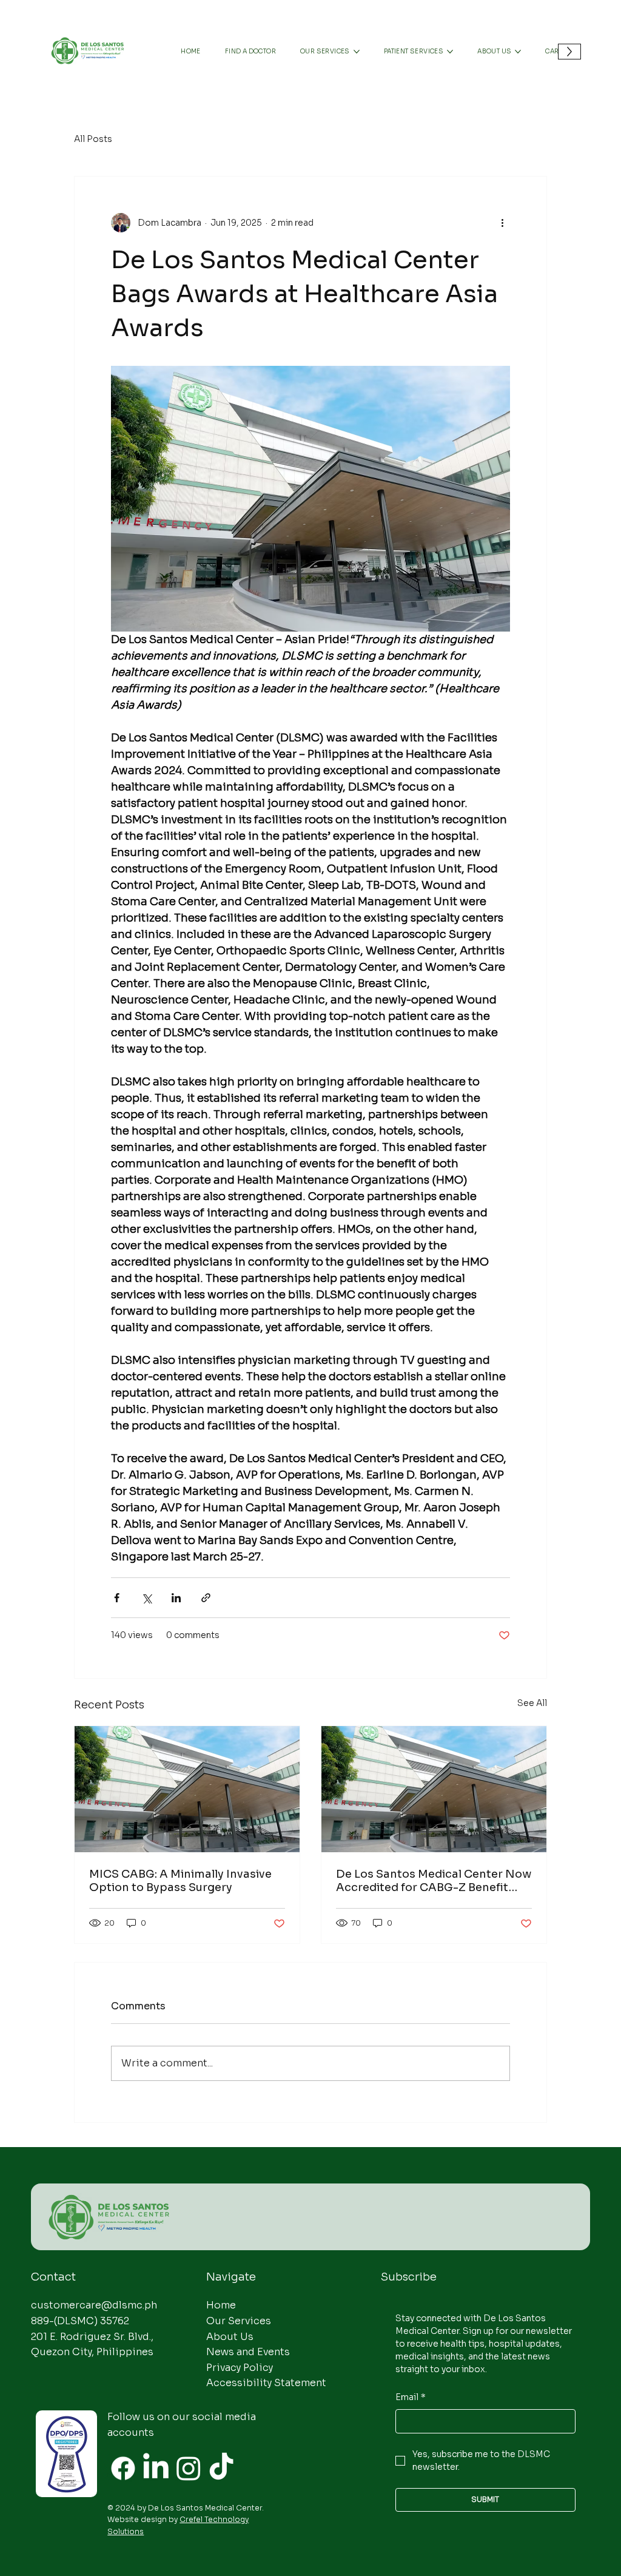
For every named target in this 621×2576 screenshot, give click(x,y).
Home (221, 2305)
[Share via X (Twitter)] (146, 1598)
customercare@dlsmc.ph (94, 2305)
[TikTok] (221, 2468)
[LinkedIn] (156, 2468)
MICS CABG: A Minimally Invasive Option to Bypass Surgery (180, 1881)
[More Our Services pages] (357, 52)
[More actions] (503, 223)
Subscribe (409, 2277)
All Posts (93, 139)
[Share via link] (206, 1598)
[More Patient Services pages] (450, 52)
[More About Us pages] (518, 52)
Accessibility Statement (266, 2383)
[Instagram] (189, 2468)
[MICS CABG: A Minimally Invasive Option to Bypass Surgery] (187, 1789)
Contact (53, 2277)
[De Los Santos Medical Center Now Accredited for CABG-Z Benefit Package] (434, 1789)
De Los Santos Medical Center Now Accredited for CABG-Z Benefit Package (434, 1881)
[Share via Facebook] (117, 1598)
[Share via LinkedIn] (176, 1598)
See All (532, 1703)
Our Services (239, 2321)
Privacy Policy (240, 2368)
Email (411, 2397)
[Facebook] (123, 2468)
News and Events (248, 2352)
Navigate (231, 2277)
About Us (230, 2337)
